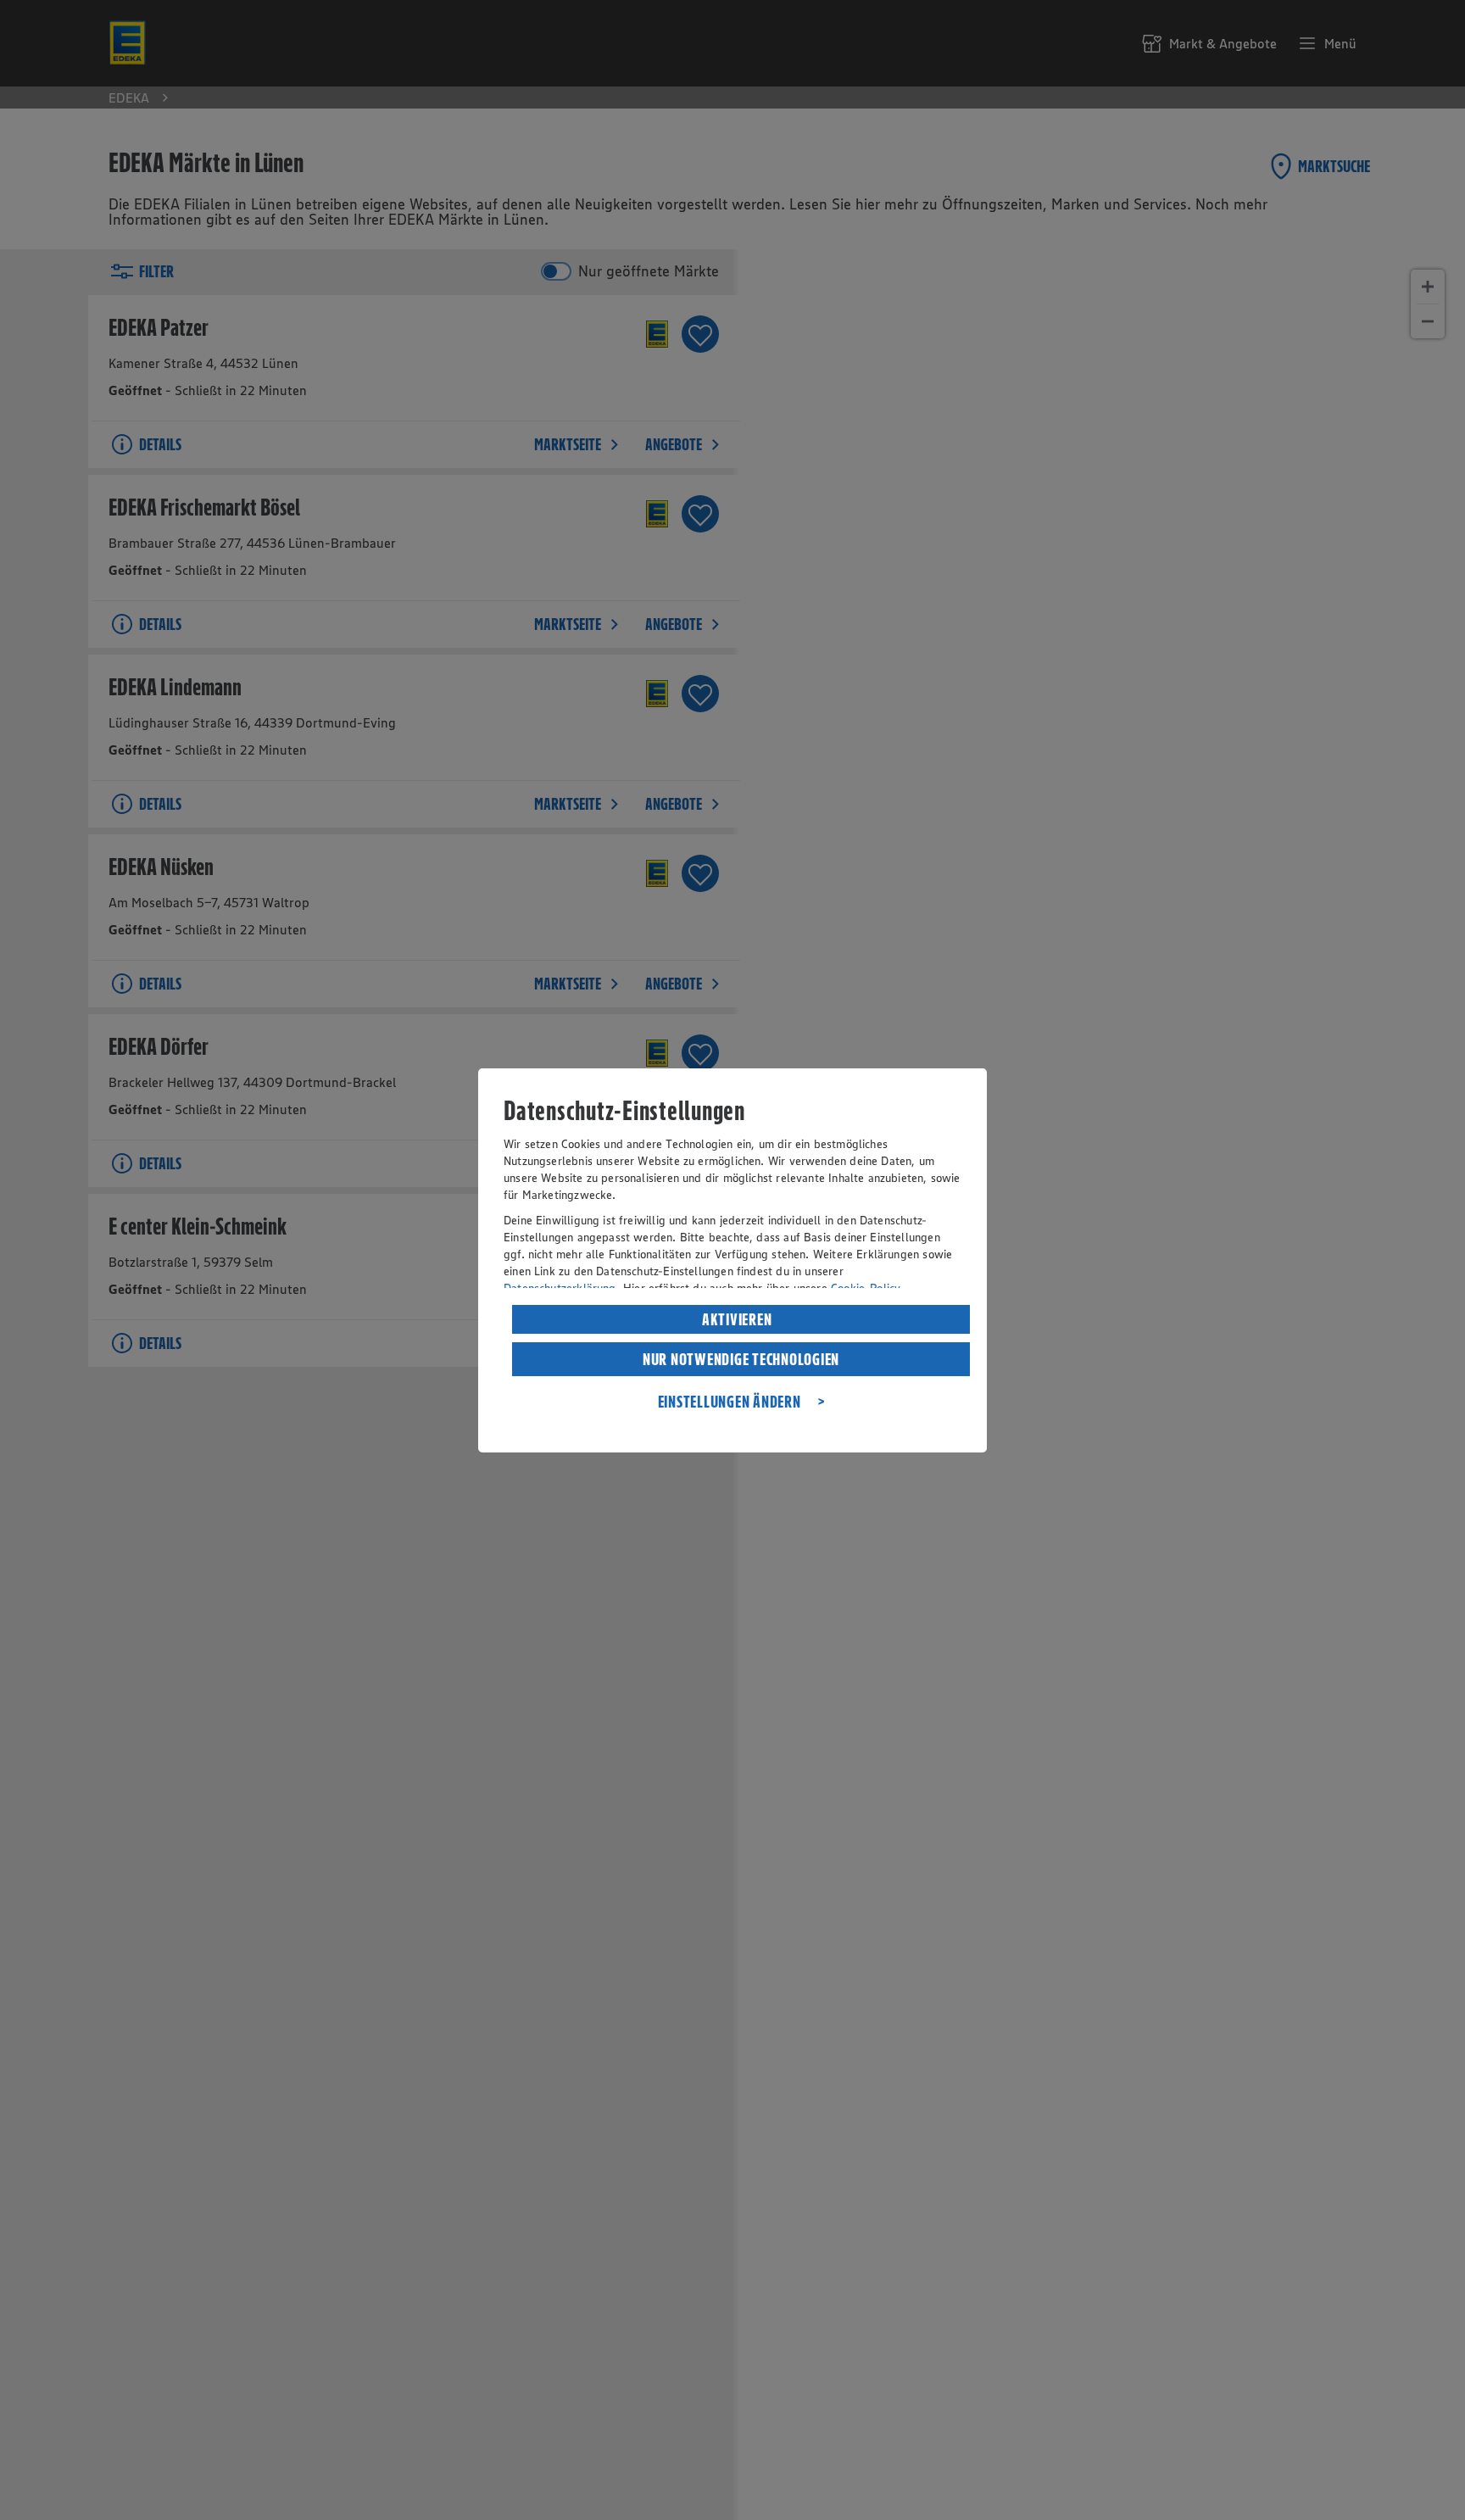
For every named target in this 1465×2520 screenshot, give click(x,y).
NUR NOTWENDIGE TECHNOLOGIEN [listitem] (741, 1359)
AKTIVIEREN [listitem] (737, 1319)
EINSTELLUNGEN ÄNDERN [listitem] (730, 1402)
